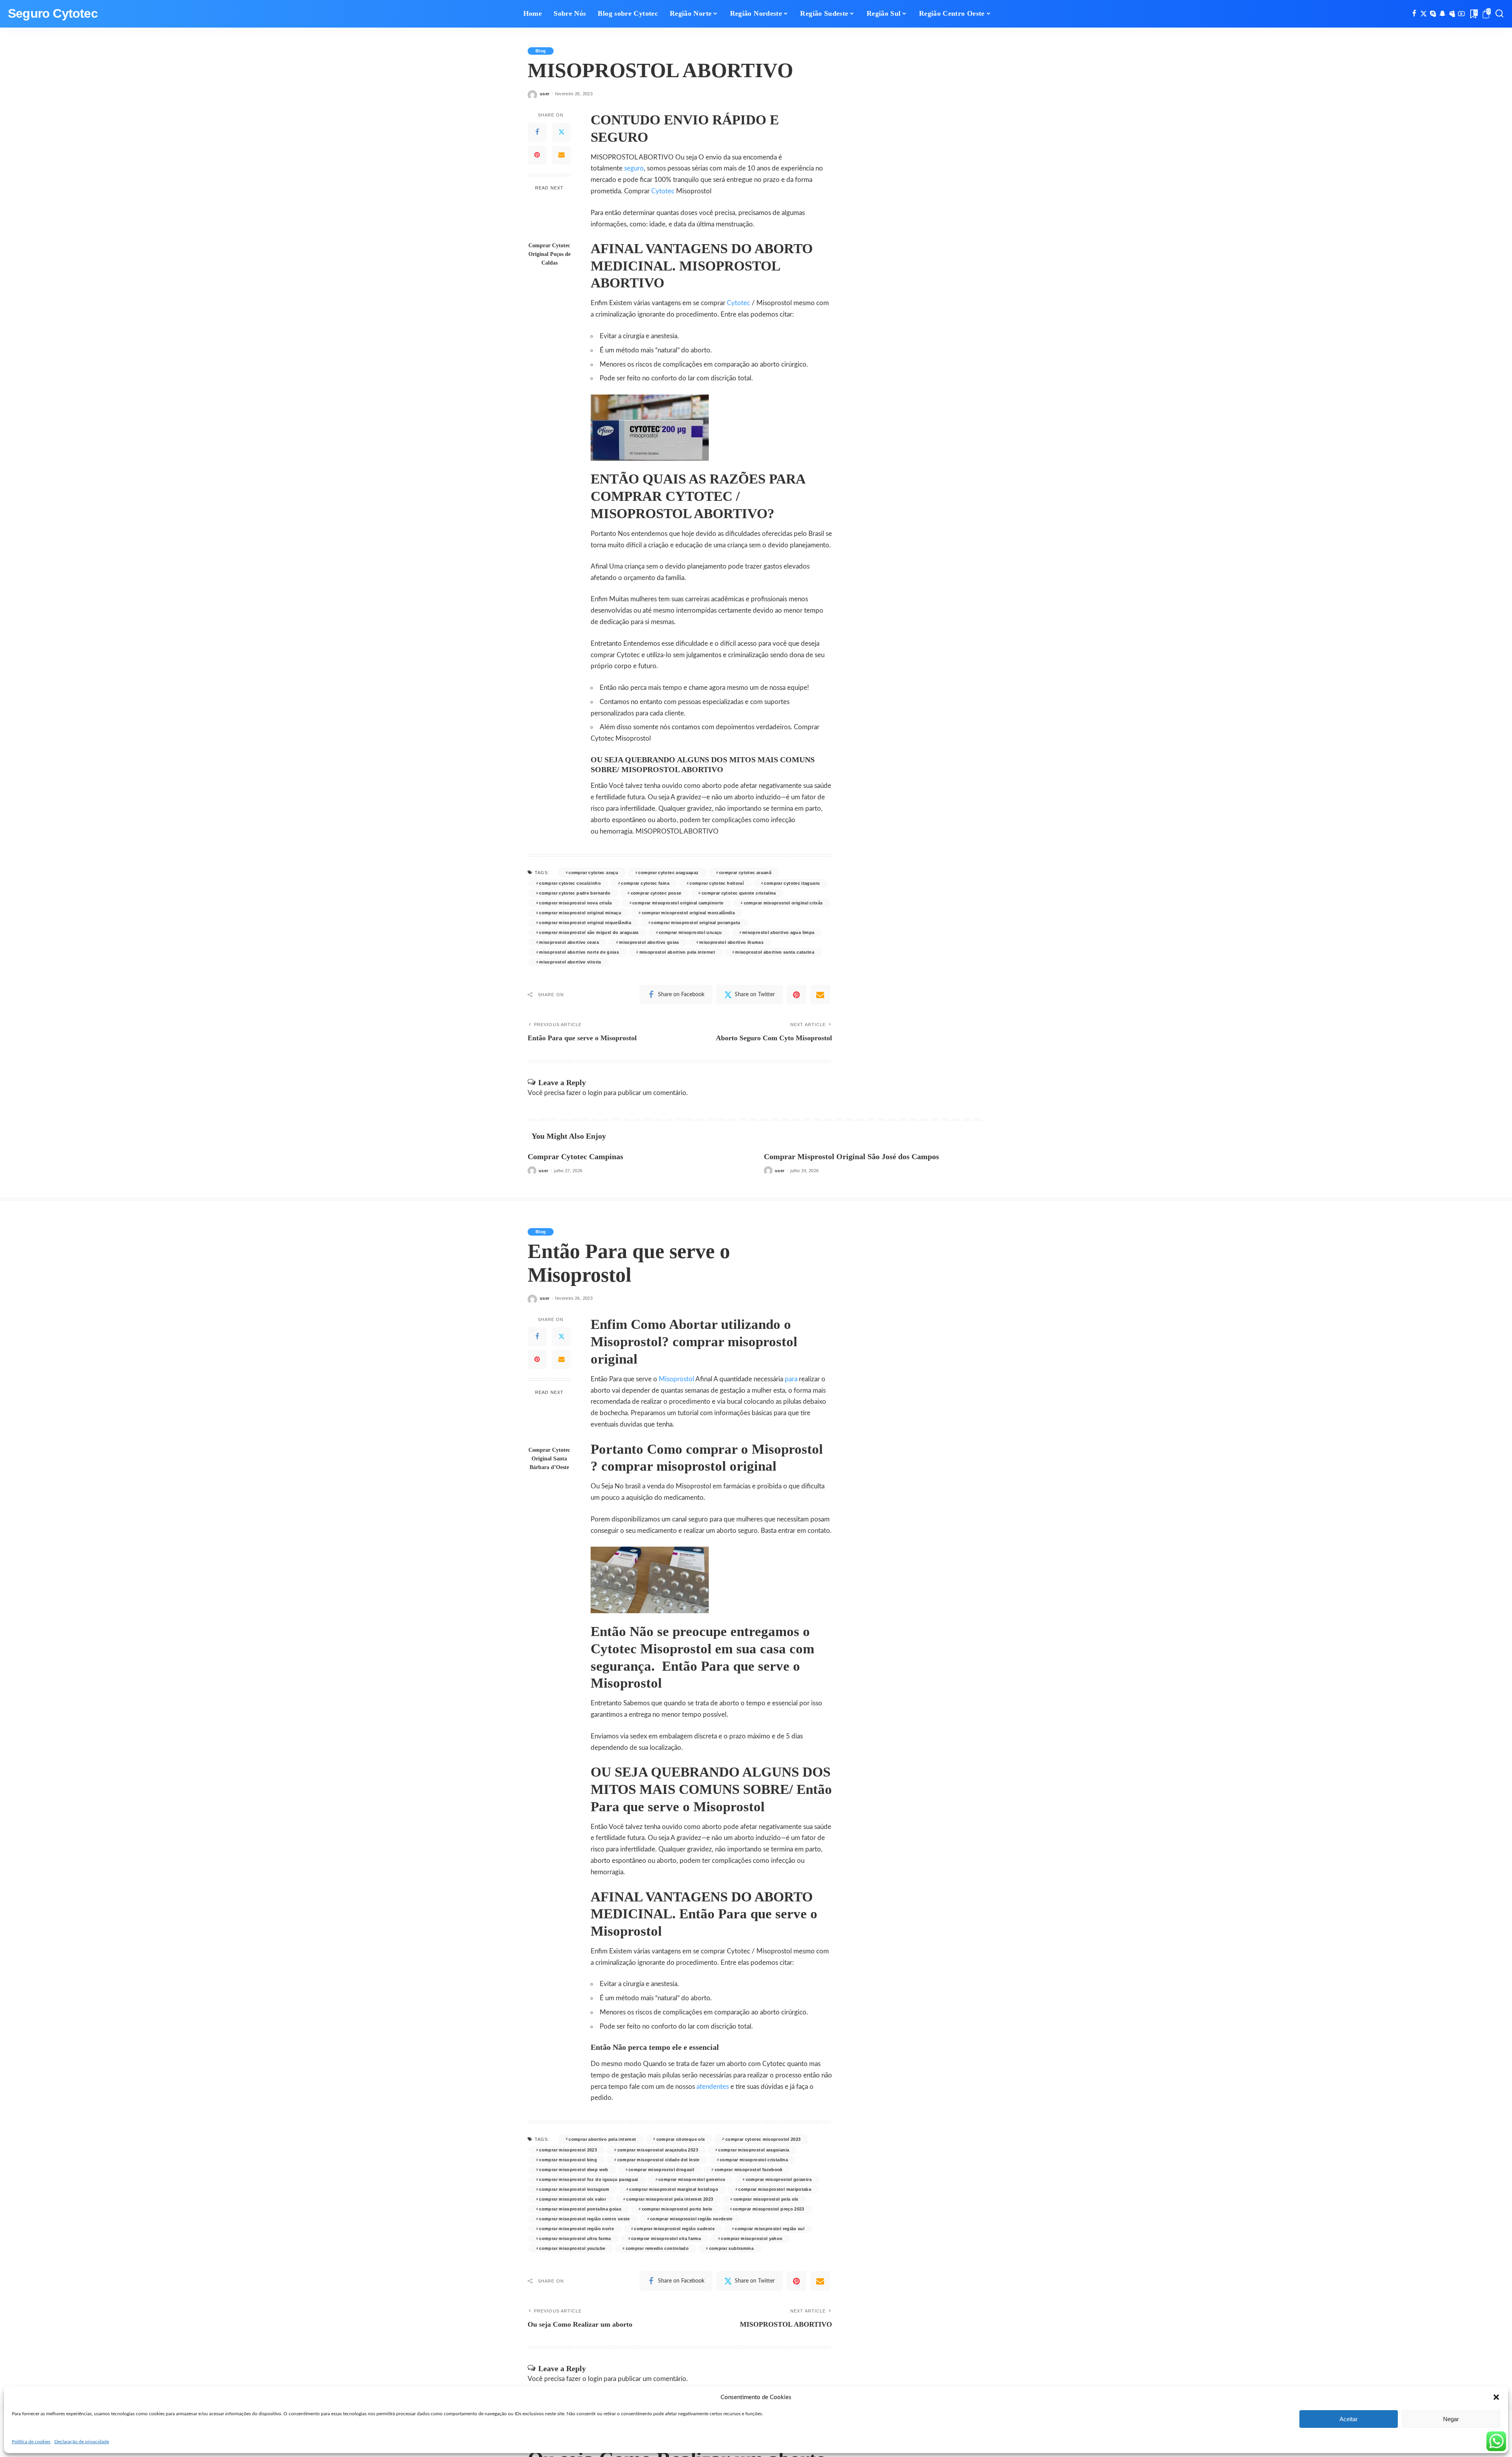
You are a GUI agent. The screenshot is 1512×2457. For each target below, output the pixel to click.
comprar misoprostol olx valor (573, 2199)
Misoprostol (676, 1379)
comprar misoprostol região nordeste (691, 2219)
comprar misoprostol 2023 (568, 2150)
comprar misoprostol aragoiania (754, 2150)
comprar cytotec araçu (593, 873)
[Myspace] (1452, 14)
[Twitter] (1424, 14)
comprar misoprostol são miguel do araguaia (589, 932)
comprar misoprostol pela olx (766, 2199)
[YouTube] (1461, 14)
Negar (1451, 2419)
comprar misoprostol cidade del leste (659, 2160)
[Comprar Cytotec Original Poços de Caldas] (549, 217)
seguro (634, 168)
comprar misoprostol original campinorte (678, 903)
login (595, 1093)
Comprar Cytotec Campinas (575, 1156)
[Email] (561, 155)
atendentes (713, 2087)
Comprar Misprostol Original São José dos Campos (851, 1156)
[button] (1496, 2397)
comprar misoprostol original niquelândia (585, 923)
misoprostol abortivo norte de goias (579, 952)
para (791, 1379)
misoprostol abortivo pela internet (677, 952)
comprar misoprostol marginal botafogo (674, 2189)
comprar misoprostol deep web (573, 2170)
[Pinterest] (537, 155)
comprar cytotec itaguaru (792, 883)
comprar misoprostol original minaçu (580, 913)
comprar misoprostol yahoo (752, 2238)
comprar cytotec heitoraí (717, 883)
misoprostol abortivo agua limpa (778, 932)
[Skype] (1433, 14)
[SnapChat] (1443, 14)
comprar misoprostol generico (692, 2179)
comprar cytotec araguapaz (668, 873)
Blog (541, 51)
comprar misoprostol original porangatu (696, 923)
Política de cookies (31, 2442)
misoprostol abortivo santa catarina (775, 952)
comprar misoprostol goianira (779, 2179)
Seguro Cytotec (53, 14)
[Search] (1499, 14)
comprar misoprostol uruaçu (690, 932)
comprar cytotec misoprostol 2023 (763, 2139)
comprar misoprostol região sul (770, 2229)
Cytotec (663, 191)
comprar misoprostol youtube (572, 2248)
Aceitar (1349, 2419)
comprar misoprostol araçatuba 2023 (658, 2150)
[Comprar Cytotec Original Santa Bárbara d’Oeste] (549, 1421)
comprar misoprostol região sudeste (674, 2229)
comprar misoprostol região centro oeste (584, 2219)
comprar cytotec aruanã (745, 873)
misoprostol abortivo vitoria (570, 962)
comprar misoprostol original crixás (783, 903)
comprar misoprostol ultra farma (575, 2238)
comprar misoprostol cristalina (754, 2160)
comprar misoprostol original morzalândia (688, 913)
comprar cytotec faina (645, 883)
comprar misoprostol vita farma (666, 2238)
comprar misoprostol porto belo (677, 2209)
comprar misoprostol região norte (576, 2229)
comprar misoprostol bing (568, 2160)
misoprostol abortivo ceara (569, 942)
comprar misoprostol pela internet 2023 (670, 2199)
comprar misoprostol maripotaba (775, 2189)
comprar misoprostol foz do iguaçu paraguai (588, 2179)
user (545, 94)
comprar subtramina (732, 2248)
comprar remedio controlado (657, 2248)
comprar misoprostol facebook (749, 2170)
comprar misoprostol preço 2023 (769, 2209)
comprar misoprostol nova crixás (575, 903)
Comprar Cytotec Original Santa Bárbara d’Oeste (549, 1458)
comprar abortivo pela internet (602, 2139)
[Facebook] (1414, 14)
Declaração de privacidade (82, 2442)
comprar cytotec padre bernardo (575, 893)
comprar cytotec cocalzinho (570, 883)
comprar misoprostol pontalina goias (580, 2209)
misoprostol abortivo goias (649, 942)
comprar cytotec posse (656, 893)
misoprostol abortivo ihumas (731, 942)
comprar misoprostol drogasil (661, 2170)
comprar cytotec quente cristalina (739, 893)
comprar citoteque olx (681, 2139)
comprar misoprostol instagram (574, 2189)
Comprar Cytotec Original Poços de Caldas (549, 254)
